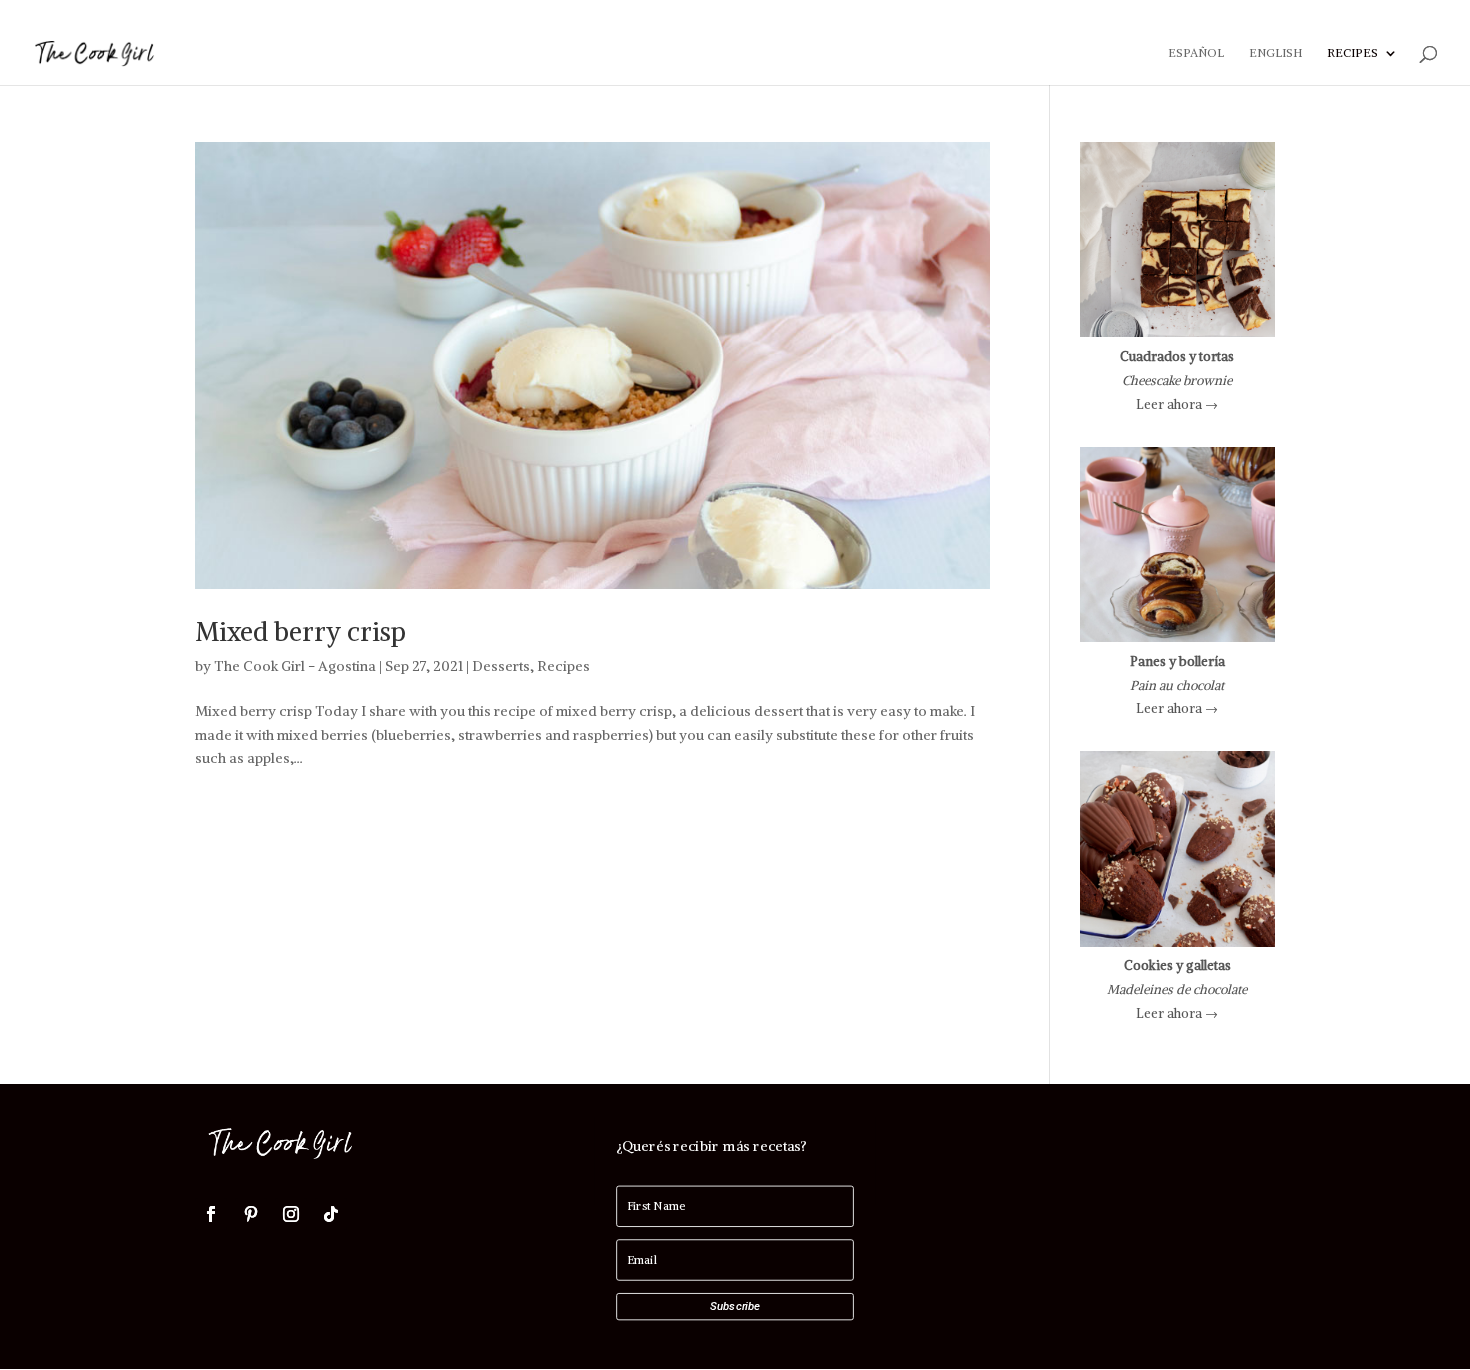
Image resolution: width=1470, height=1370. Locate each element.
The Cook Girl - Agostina (295, 666)
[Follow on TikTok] (331, 1214)
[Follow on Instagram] (291, 1214)
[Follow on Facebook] (211, 1214)
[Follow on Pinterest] (251, 1214)
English (1275, 53)
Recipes (1352, 53)
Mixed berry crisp (300, 631)
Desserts (501, 666)
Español (1196, 53)
